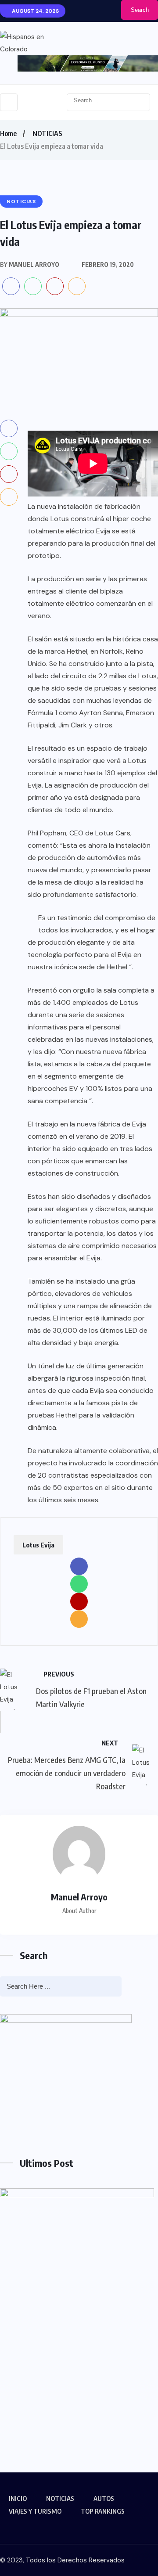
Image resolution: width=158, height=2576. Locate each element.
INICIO (18, 2498)
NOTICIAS (47, 133)
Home (8, 133)
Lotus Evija (38, 1545)
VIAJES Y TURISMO (35, 2511)
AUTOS (104, 2498)
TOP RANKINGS (103, 2511)
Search (140, 10)
